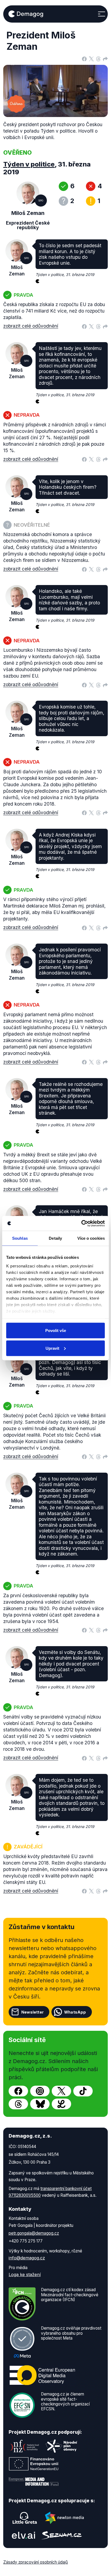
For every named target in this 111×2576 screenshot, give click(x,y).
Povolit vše (56, 1330)
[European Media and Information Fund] (34, 2482)
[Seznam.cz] (62, 2535)
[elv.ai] (23, 2535)
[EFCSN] (22, 2405)
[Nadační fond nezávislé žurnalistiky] (25, 2446)
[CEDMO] (42, 2375)
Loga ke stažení (25, 2274)
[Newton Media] (64, 2518)
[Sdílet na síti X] (91, 58)
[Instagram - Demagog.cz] (40, 2091)
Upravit (52, 1348)
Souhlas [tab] (20, 1238)
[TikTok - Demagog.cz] (83, 2091)
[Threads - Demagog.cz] (18, 2104)
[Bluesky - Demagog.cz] (40, 2104)
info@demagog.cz (27, 2258)
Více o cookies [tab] (91, 1238)
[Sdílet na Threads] (98, 58)
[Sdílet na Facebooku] (84, 58)
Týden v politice (29, 164)
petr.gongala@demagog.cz (34, 2233)
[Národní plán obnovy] (61, 2446)
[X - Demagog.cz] (61, 2091)
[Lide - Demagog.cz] (61, 2104)
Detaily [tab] (55, 1238)
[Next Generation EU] (34, 2464)
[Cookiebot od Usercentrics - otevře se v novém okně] (81, 1223)
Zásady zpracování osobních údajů (36, 2562)
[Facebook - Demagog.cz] (18, 2091)
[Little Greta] (25, 2518)
